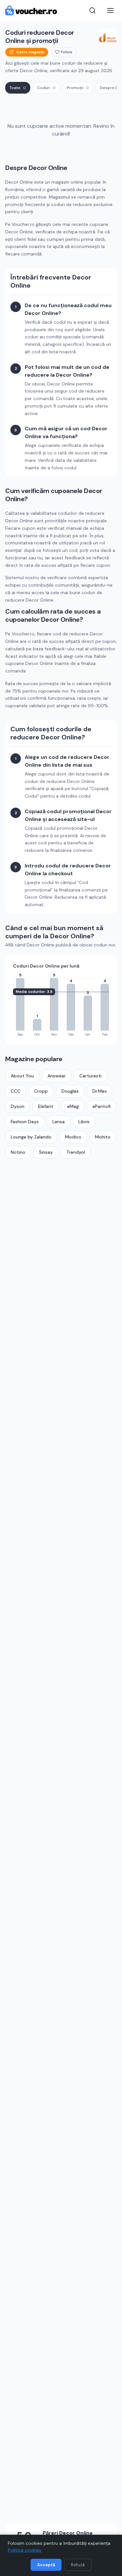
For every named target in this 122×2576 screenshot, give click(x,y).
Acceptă (46, 2565)
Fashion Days (25, 1122)
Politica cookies (25, 2550)
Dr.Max (100, 1091)
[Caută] (92, 10)
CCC (16, 1091)
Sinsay (46, 1152)
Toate (18, 88)
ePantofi (102, 1106)
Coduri (46, 88)
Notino (18, 1152)
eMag (73, 1106)
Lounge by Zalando (31, 1137)
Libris (84, 1122)
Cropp (41, 1091)
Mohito (103, 1137)
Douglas (70, 1091)
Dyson (18, 1106)
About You (22, 1076)
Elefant (46, 1106)
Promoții (78, 88)
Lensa (59, 1122)
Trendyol (76, 1152)
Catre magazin (30, 52)
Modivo (73, 1137)
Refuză (78, 2565)
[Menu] (110, 10)
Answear (57, 1076)
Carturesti (90, 1076)
